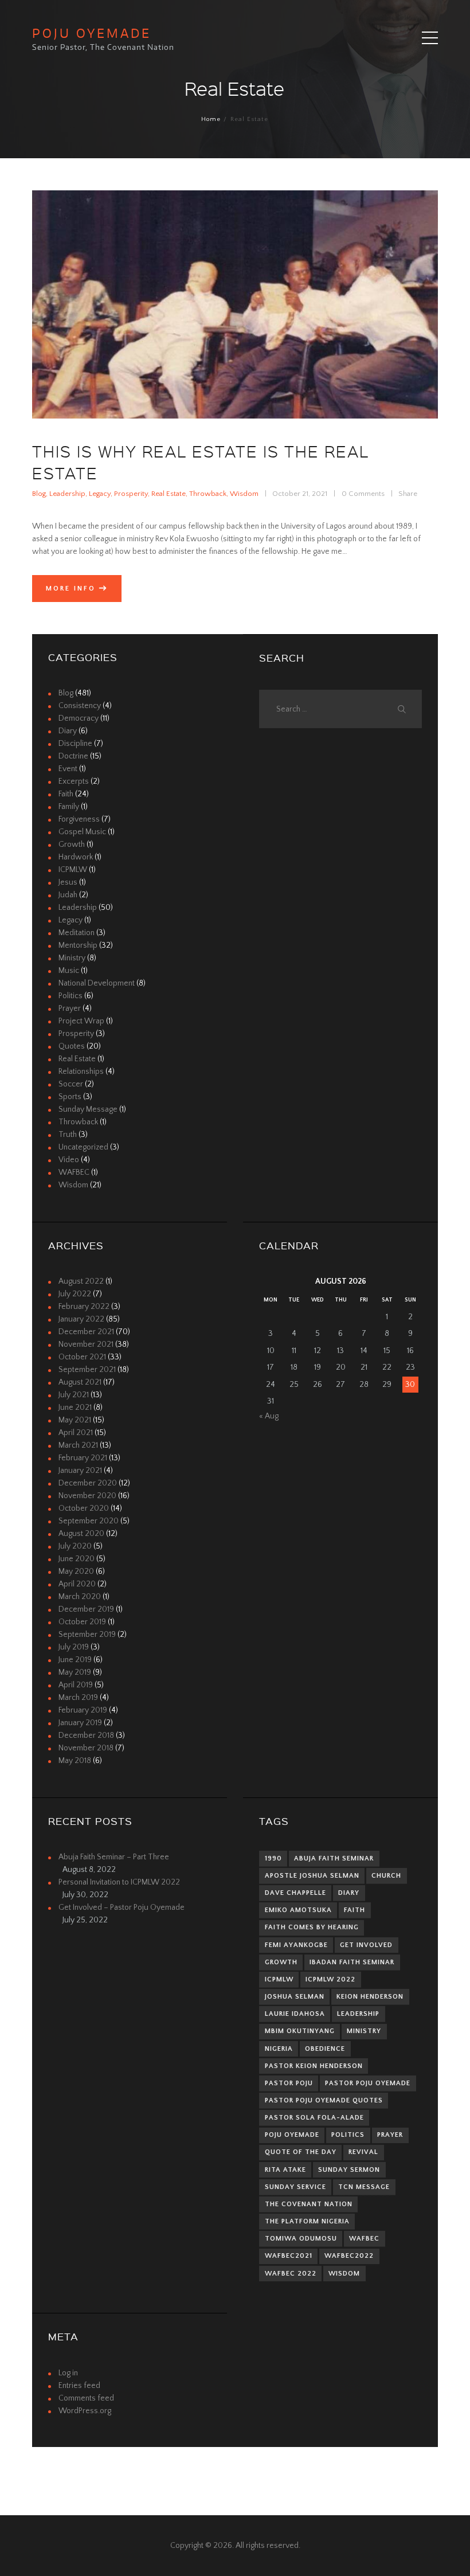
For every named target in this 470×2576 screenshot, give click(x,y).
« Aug (269, 1416)
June (75, 1408)
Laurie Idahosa (295, 2014)
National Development (97, 983)
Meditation (77, 933)
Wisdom (244, 494)
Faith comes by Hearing (312, 1927)
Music (69, 971)
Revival (363, 2152)
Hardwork (76, 857)
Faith (66, 794)
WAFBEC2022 (349, 2256)
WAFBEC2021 (289, 2256)
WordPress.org (85, 2411)
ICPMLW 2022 (330, 1979)
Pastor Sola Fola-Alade (314, 2118)
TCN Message (364, 2187)
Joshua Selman (295, 1997)
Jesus (68, 882)
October (82, 1357)
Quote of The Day (301, 2152)
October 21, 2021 (300, 494)
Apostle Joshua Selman (312, 1876)
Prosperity (131, 494)
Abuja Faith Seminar (334, 1858)
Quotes (72, 1046)
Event (68, 769)
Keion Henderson (370, 1997)
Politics (70, 996)
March (78, 1445)
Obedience (325, 2049)
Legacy (100, 494)
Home (211, 119)
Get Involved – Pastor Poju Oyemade (122, 1907)
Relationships (81, 1072)
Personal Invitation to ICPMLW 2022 (119, 1882)
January (81, 1319)
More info (71, 589)
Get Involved (366, 1945)
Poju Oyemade (292, 2135)
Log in (68, 2373)
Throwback (208, 494)
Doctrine (73, 756)
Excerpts (74, 781)
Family (69, 807)
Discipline (75, 744)
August (81, 1281)
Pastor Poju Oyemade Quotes (324, 2100)
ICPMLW (73, 870)
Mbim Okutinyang (300, 2031)
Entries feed (79, 2386)
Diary (68, 731)
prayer (390, 2135)
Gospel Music (82, 832)
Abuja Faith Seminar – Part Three (114, 1857)
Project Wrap (81, 1021)
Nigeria (279, 2049)
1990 (273, 1858)
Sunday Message (88, 1109)
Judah (68, 895)
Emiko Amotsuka (298, 1910)
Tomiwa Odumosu (301, 2239)
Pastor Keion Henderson (314, 2066)
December (86, 1332)
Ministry (72, 958)
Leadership (67, 494)
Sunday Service (295, 2187)
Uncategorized (83, 1147)
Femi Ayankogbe (296, 1945)
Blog (39, 494)
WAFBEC (74, 1172)
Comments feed (86, 2398)
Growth (72, 845)
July (75, 1294)
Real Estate (169, 494)
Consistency (80, 706)
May (75, 1420)
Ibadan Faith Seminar (352, 1962)
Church (386, 1876)
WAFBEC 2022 (291, 2274)
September (87, 1370)
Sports (70, 1097)
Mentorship (78, 945)
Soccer (71, 1084)
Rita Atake (285, 2170)
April (76, 1433)
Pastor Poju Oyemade (368, 2083)
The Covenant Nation (309, 2204)
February (84, 1307)
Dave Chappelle (295, 1893)
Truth (68, 1135)
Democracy (79, 718)
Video (69, 1160)
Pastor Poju (289, 2083)
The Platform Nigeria (307, 2221)
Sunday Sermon (349, 2170)
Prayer (70, 1008)
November (86, 1344)
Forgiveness (79, 819)
